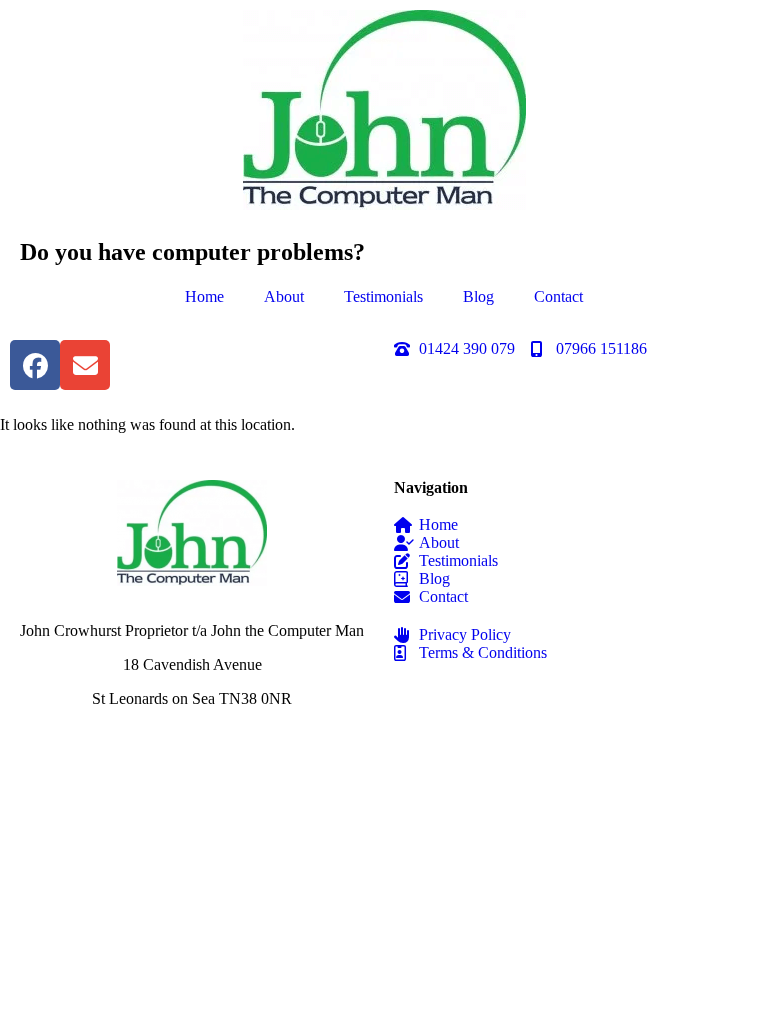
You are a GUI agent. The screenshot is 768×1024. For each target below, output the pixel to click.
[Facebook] (35, 365)
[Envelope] (85, 365)
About (284, 296)
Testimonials (383, 296)
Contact (558, 296)
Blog (478, 296)
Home (204, 296)
